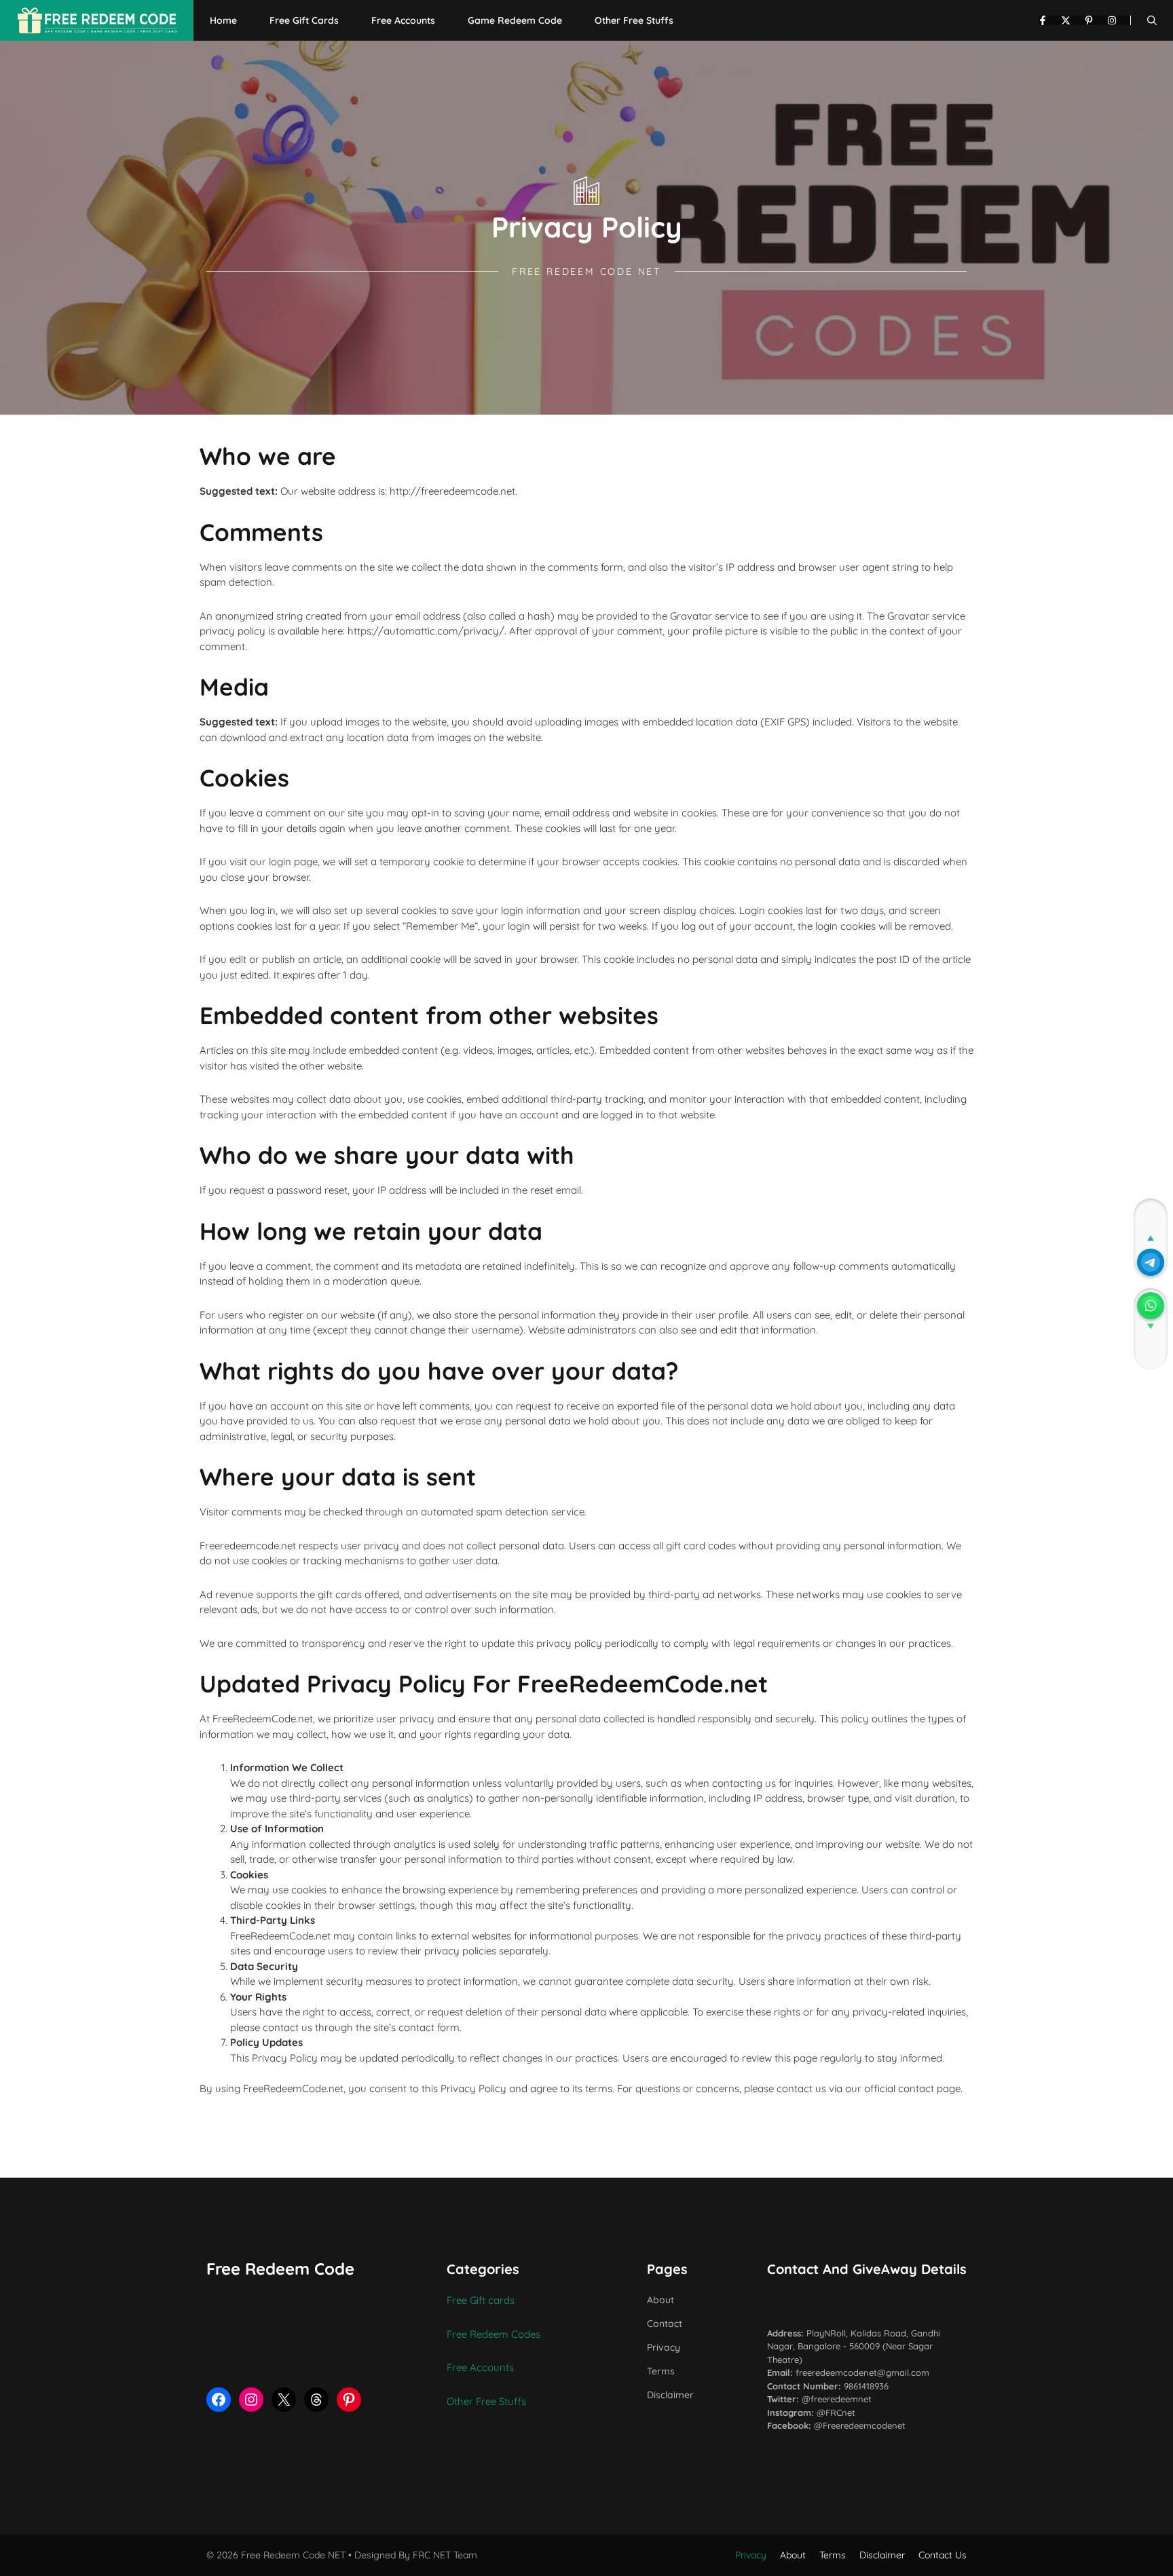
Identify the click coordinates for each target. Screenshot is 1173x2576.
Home (223, 20)
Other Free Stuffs (634, 20)
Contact (665, 2324)
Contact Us (943, 2555)
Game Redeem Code (515, 20)
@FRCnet (836, 2412)
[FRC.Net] (97, 20)
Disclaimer (670, 2395)
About (660, 2300)
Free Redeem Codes (494, 2334)
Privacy (664, 2347)
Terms (661, 2371)
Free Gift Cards (304, 20)
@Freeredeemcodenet (860, 2425)
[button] (1152, 20)
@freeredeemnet (837, 2399)
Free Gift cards (481, 2300)
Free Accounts (403, 20)
